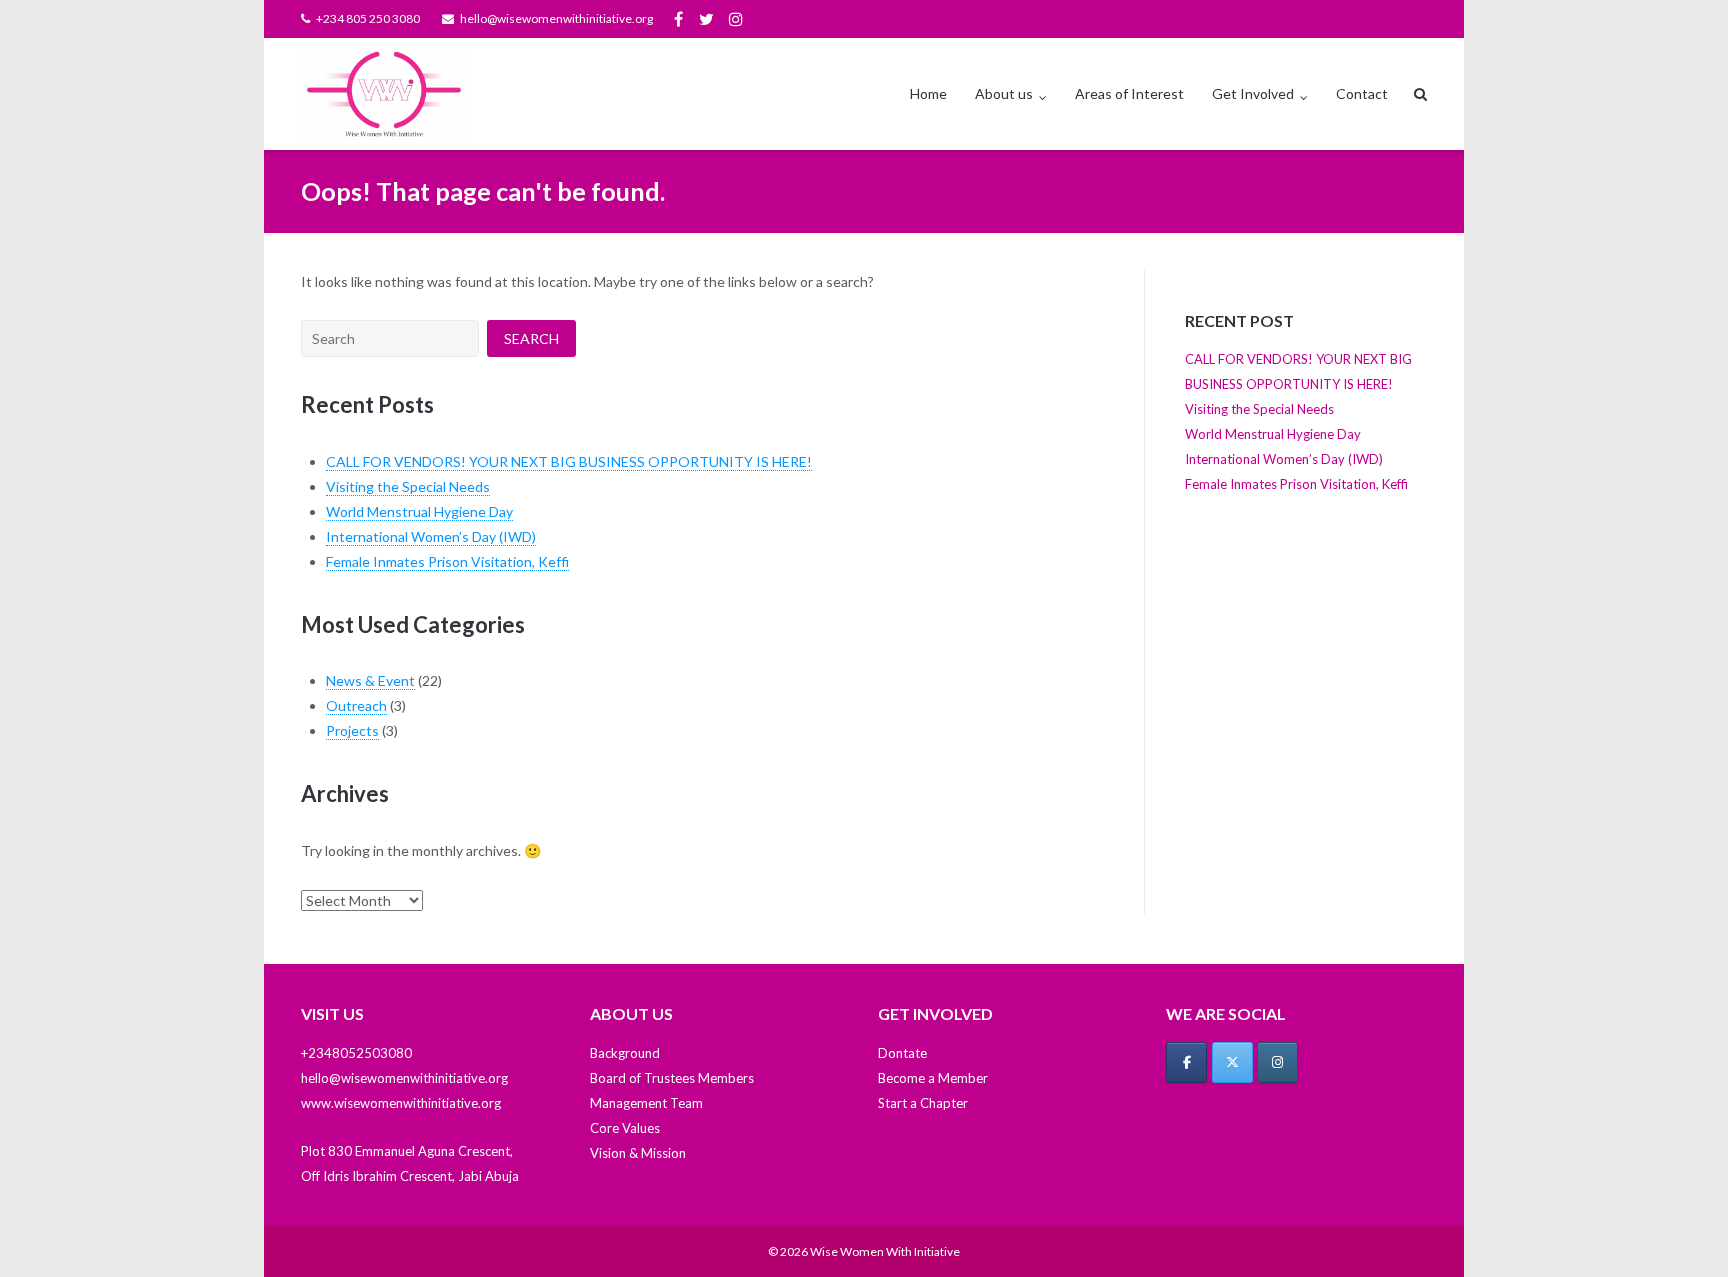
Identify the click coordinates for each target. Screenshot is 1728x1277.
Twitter (706, 19)
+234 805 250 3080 (368, 18)
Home (928, 93)
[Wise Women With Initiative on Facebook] (1186, 1062)
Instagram (736, 19)
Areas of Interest (1129, 93)
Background (625, 1053)
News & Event (370, 680)
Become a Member (933, 1078)
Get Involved (1253, 93)
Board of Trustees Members (672, 1078)
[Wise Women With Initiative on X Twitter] (1232, 1062)
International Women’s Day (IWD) (431, 536)
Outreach (356, 705)
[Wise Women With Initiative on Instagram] (1277, 1062)
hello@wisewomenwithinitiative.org (556, 18)
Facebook (678, 19)
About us (1004, 93)
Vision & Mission (638, 1153)
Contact (1362, 93)
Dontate (902, 1053)
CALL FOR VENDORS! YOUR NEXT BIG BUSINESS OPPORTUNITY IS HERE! (569, 461)
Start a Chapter (923, 1103)
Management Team (646, 1103)
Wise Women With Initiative (885, 1251)
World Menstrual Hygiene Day (419, 511)
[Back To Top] (1678, 1229)
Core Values (625, 1128)
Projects (352, 730)
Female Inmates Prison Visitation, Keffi (447, 561)
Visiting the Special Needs (408, 486)
